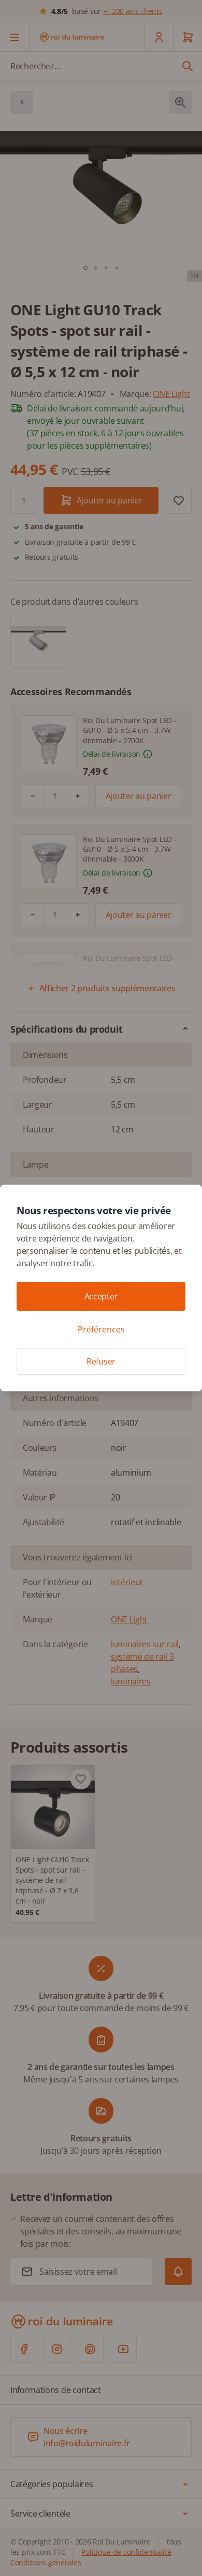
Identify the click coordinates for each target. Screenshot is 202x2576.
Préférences (101, 1329)
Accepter (101, 1296)
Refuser (101, 1361)
